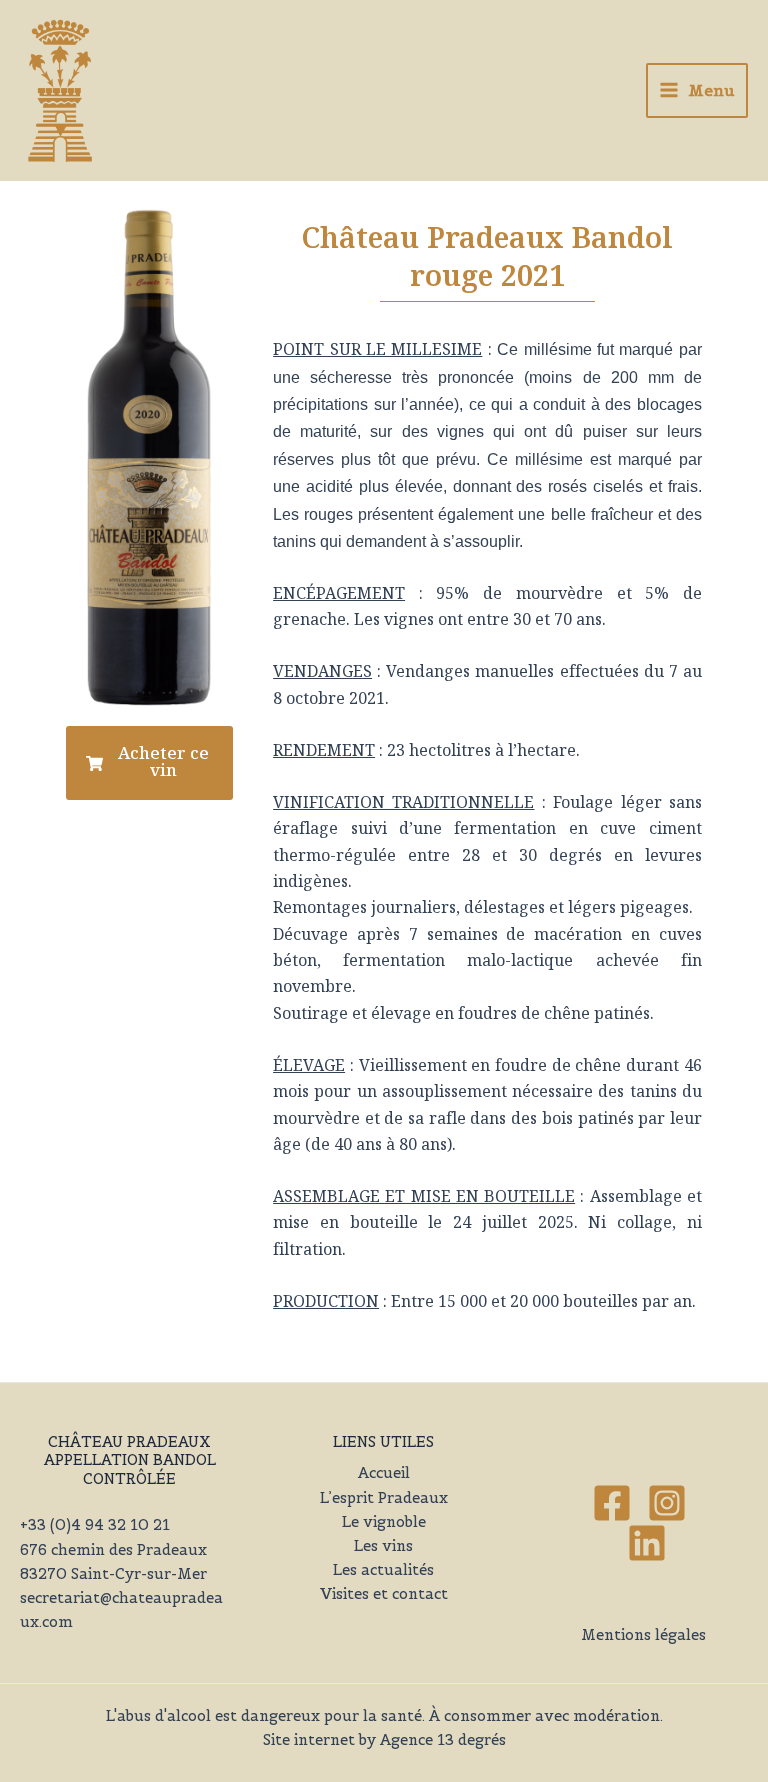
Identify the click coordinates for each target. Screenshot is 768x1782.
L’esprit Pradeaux (384, 1498)
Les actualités (383, 1570)
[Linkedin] (647, 1543)
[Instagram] (667, 1503)
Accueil (384, 1473)
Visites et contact (384, 1594)
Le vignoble (384, 1522)
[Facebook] (612, 1503)
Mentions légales (643, 1635)
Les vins (383, 1546)
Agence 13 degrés (443, 1740)
